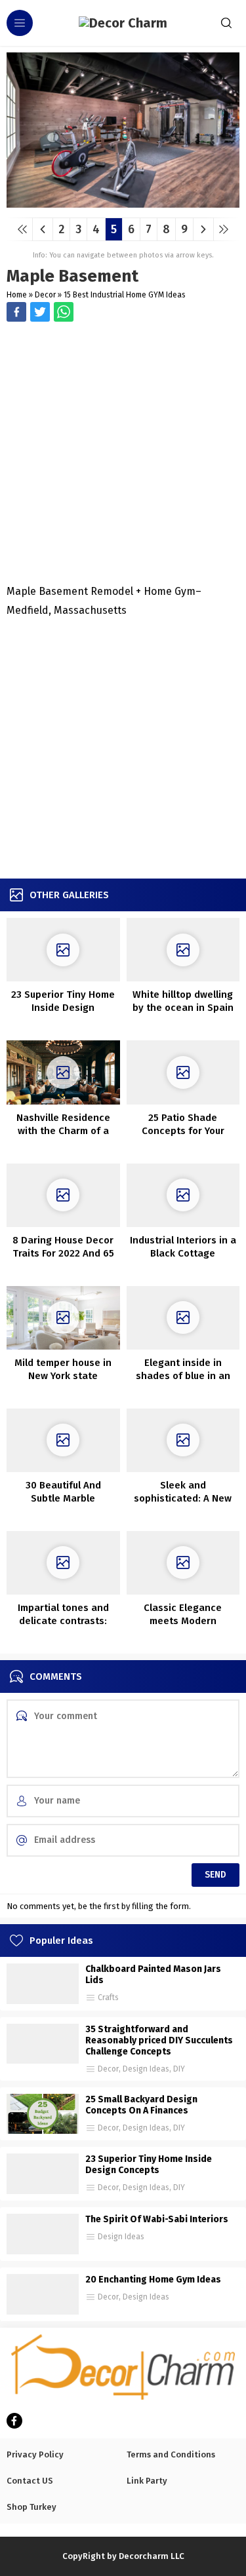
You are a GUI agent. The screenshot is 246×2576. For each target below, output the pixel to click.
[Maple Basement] (123, 203)
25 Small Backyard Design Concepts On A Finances (141, 2105)
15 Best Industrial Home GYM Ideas (125, 295)
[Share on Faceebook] (40, 312)
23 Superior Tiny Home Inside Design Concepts (63, 1008)
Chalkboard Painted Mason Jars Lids (153, 1975)
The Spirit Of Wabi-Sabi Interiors (157, 2219)
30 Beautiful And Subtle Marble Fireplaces (63, 1498)
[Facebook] (14, 2421)
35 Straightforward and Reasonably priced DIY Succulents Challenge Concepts (159, 2040)
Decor (45, 295)
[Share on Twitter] (64, 312)
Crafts (108, 1998)
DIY (179, 2069)
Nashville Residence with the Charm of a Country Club (63, 1131)
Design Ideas (146, 2069)
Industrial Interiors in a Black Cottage (183, 1247)
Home (17, 295)
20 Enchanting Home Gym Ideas (153, 2280)
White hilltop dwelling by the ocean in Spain (183, 1001)
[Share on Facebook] (16, 312)
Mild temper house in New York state (63, 1369)
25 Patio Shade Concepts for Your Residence (183, 1131)
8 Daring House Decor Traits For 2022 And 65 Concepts (63, 1253)
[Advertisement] (123, 454)
